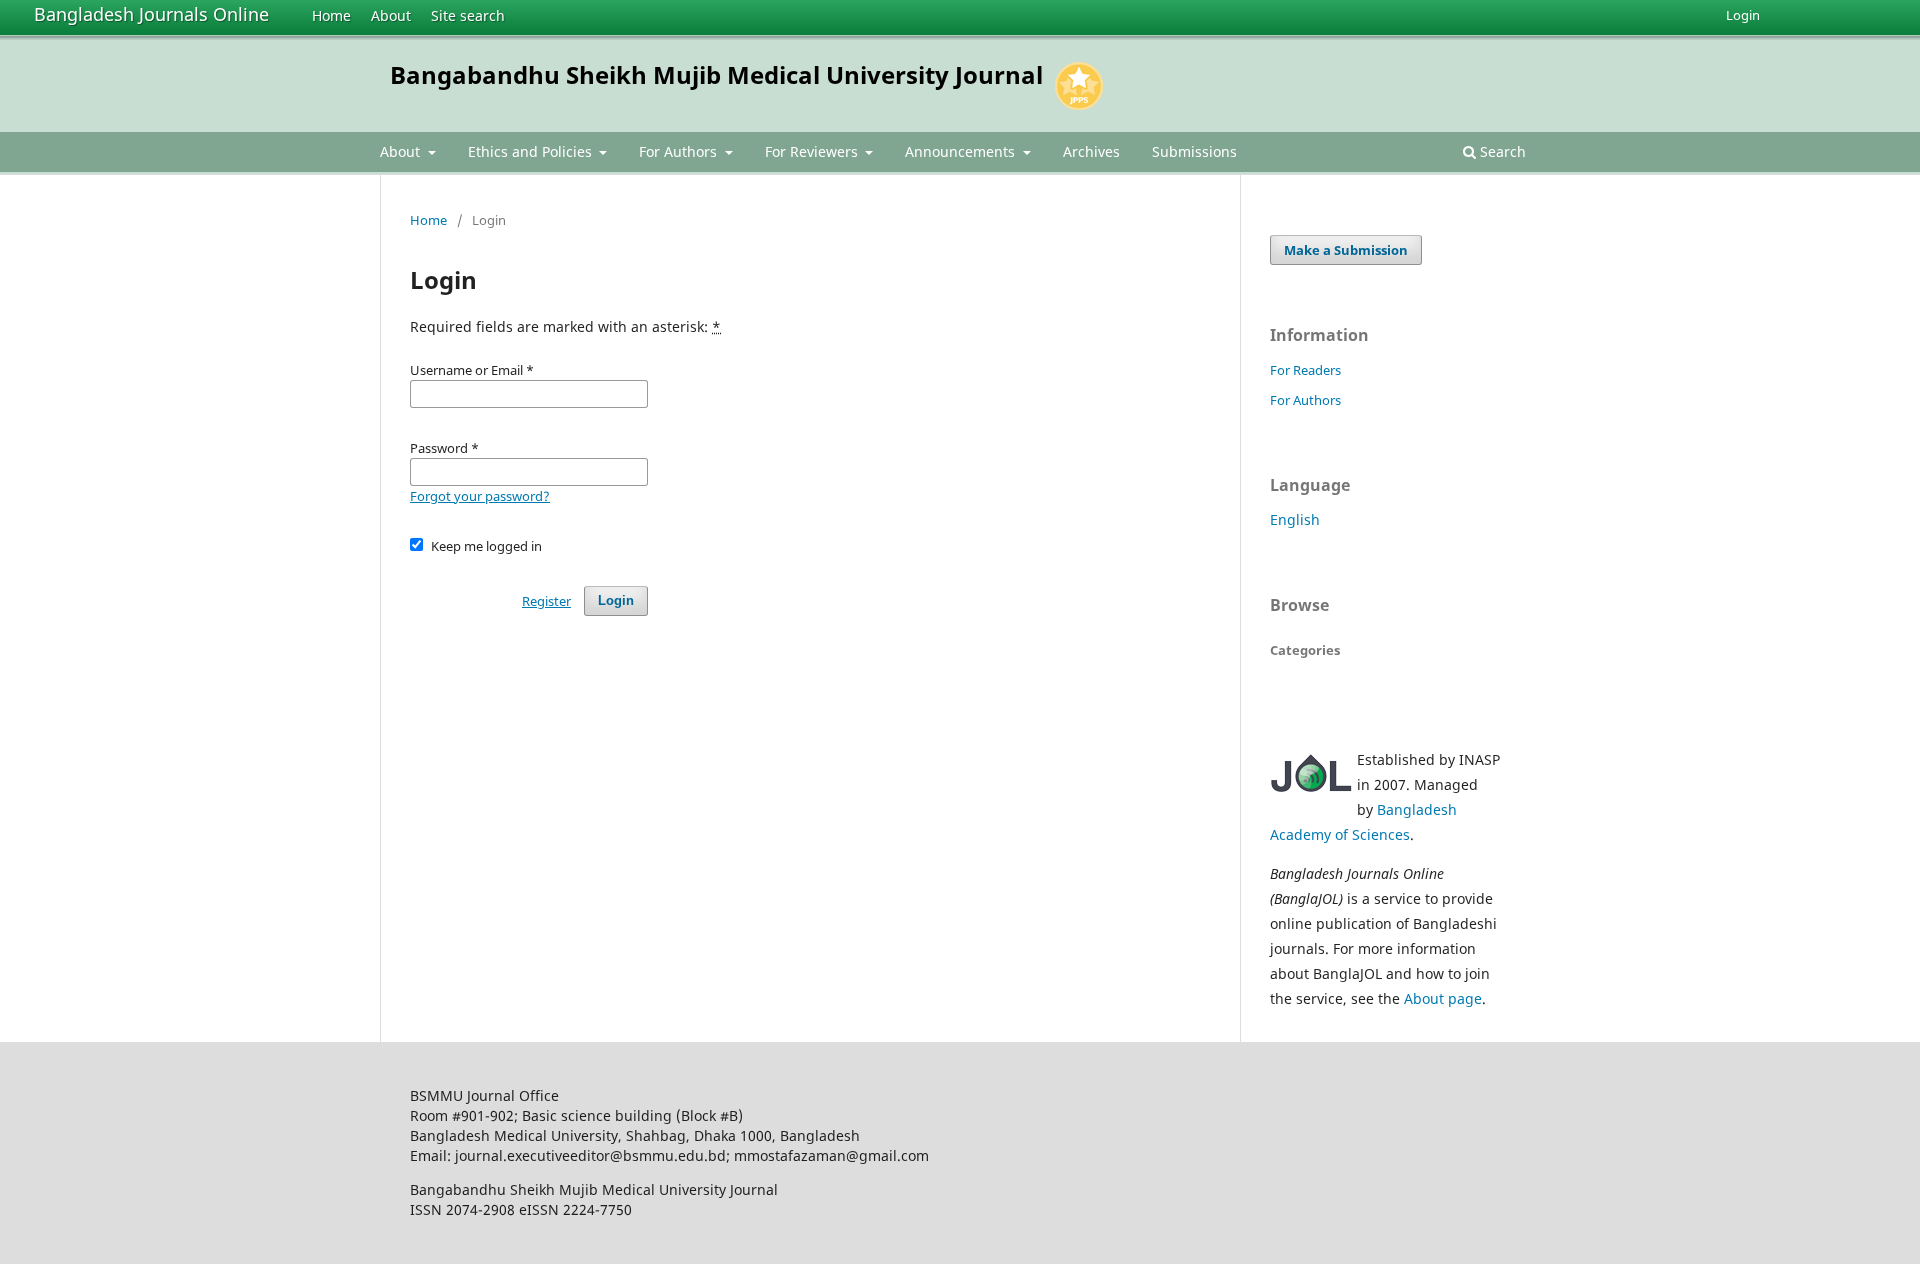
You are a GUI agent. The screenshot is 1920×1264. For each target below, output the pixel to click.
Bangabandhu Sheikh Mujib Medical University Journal (716, 74)
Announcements (962, 151)
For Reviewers (813, 151)
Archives (1091, 151)
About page (1443, 998)
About (391, 15)
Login (1743, 15)
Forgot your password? (480, 496)
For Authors (680, 151)
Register (546, 601)
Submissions (1194, 151)
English (1295, 519)
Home (331, 15)
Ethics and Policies (532, 151)
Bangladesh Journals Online (151, 14)
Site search (468, 15)
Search (1501, 151)
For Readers (1305, 370)
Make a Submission (1346, 250)
